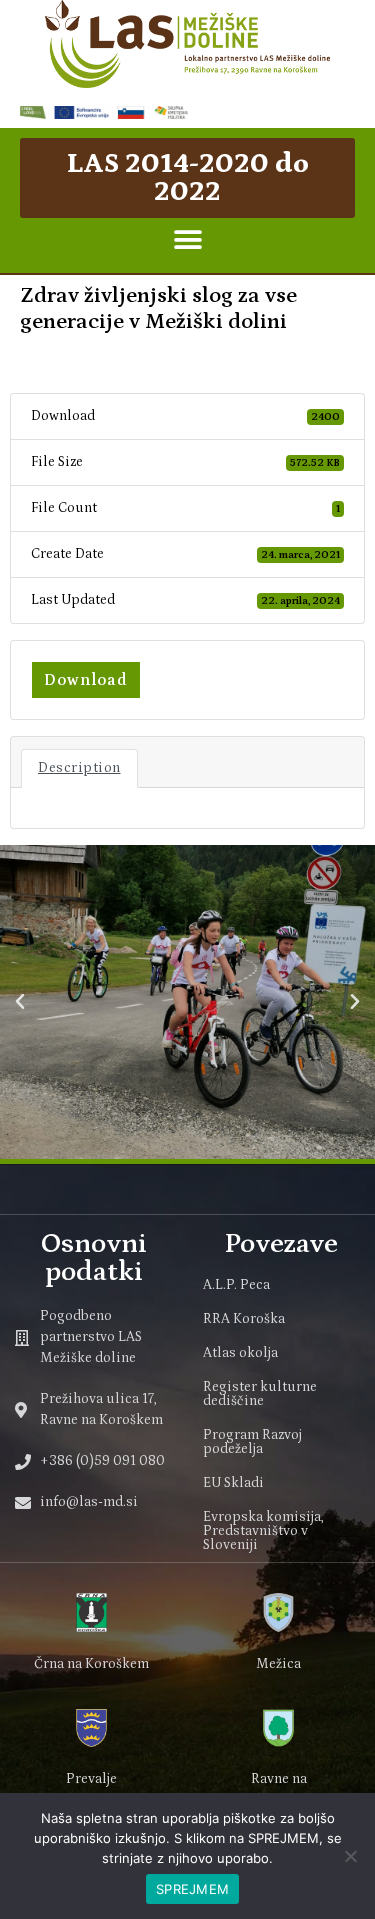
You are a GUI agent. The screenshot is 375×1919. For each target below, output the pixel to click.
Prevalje (91, 1779)
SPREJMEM (192, 1889)
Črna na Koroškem (91, 1664)
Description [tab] (79, 768)
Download (86, 680)
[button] (187, 240)
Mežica (278, 1664)
